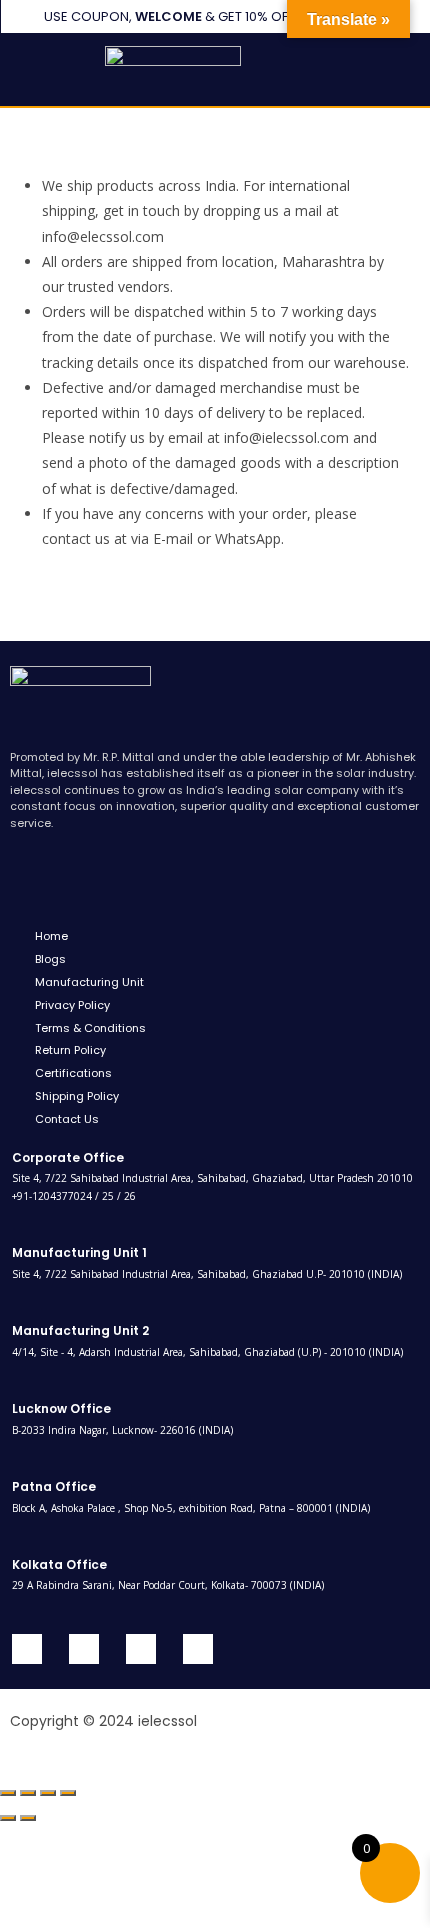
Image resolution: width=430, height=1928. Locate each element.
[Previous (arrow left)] (8, 1818)
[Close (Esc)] (68, 1793)
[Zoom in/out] (8, 1793)
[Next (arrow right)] (28, 1818)
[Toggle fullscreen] (28, 1793)
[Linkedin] (141, 1649)
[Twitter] (84, 1649)
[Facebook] (27, 1649)
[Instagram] (198, 1649)
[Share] (48, 1793)
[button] (37, 69)
